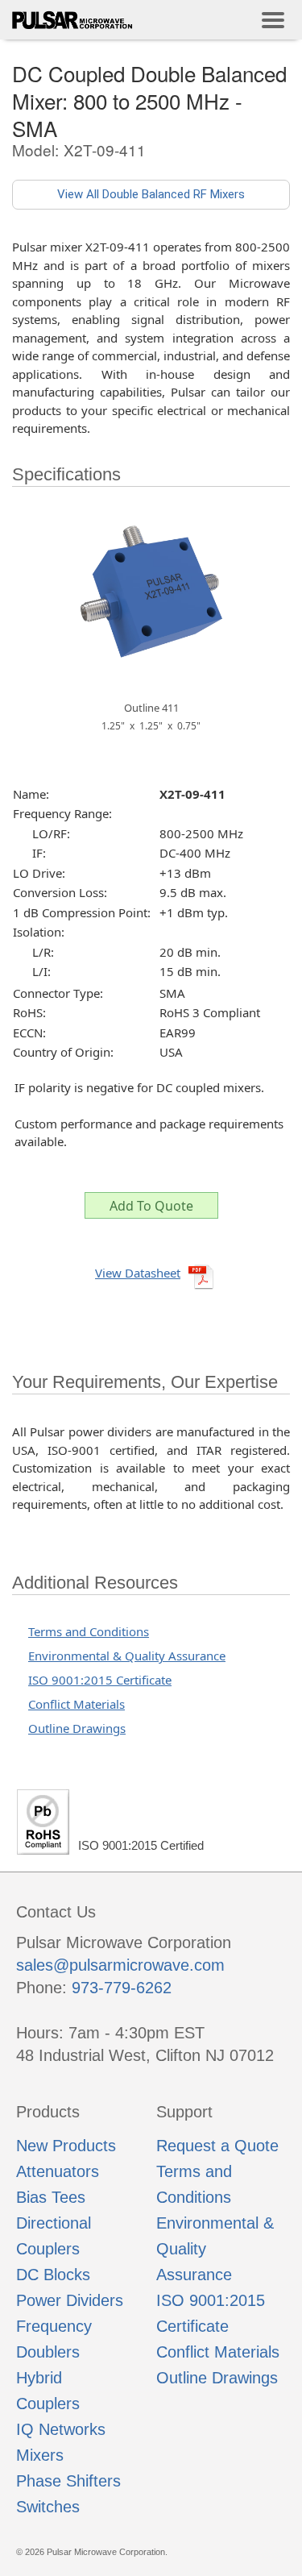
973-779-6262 (122, 1988)
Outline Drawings (77, 1728)
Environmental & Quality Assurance (127, 1656)
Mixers (40, 2455)
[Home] (72, 20)
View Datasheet (138, 1273)
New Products (66, 2146)
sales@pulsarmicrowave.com (120, 1965)
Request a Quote (217, 2146)
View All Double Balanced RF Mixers (151, 194)
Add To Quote (151, 1206)
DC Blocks (53, 2275)
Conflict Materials (77, 1704)
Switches (48, 2507)
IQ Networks (61, 2429)
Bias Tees (51, 2197)
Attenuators (58, 2171)
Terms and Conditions (89, 1631)
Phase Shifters (68, 2481)
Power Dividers (70, 2300)
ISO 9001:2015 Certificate (100, 1680)
